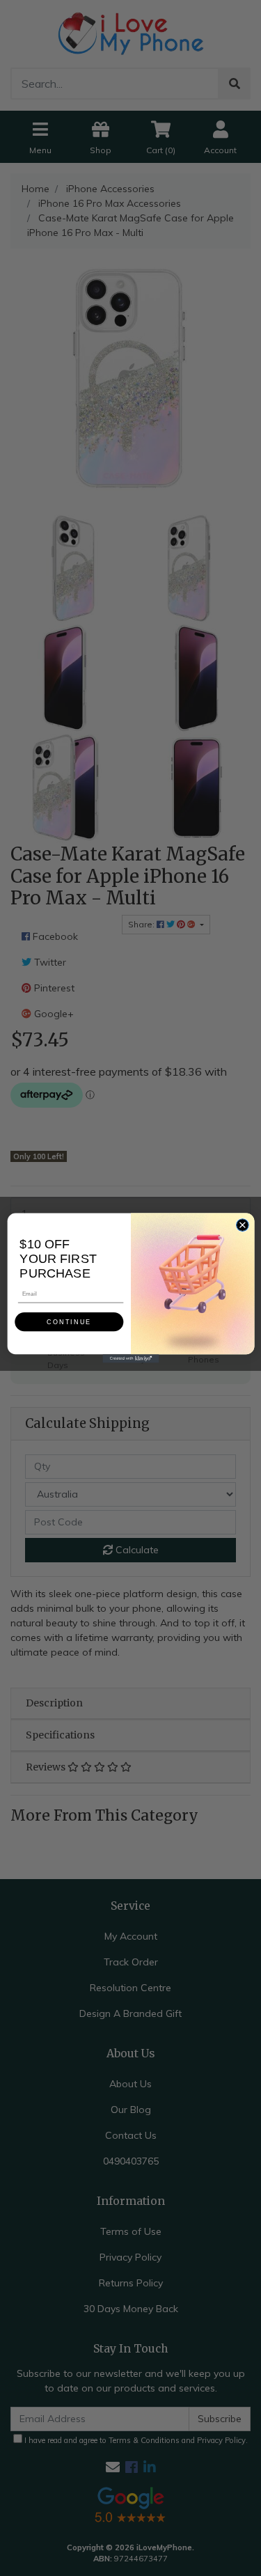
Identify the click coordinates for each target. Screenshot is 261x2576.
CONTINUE (69, 1322)
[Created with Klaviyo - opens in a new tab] (130, 1358)
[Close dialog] (242, 1225)
